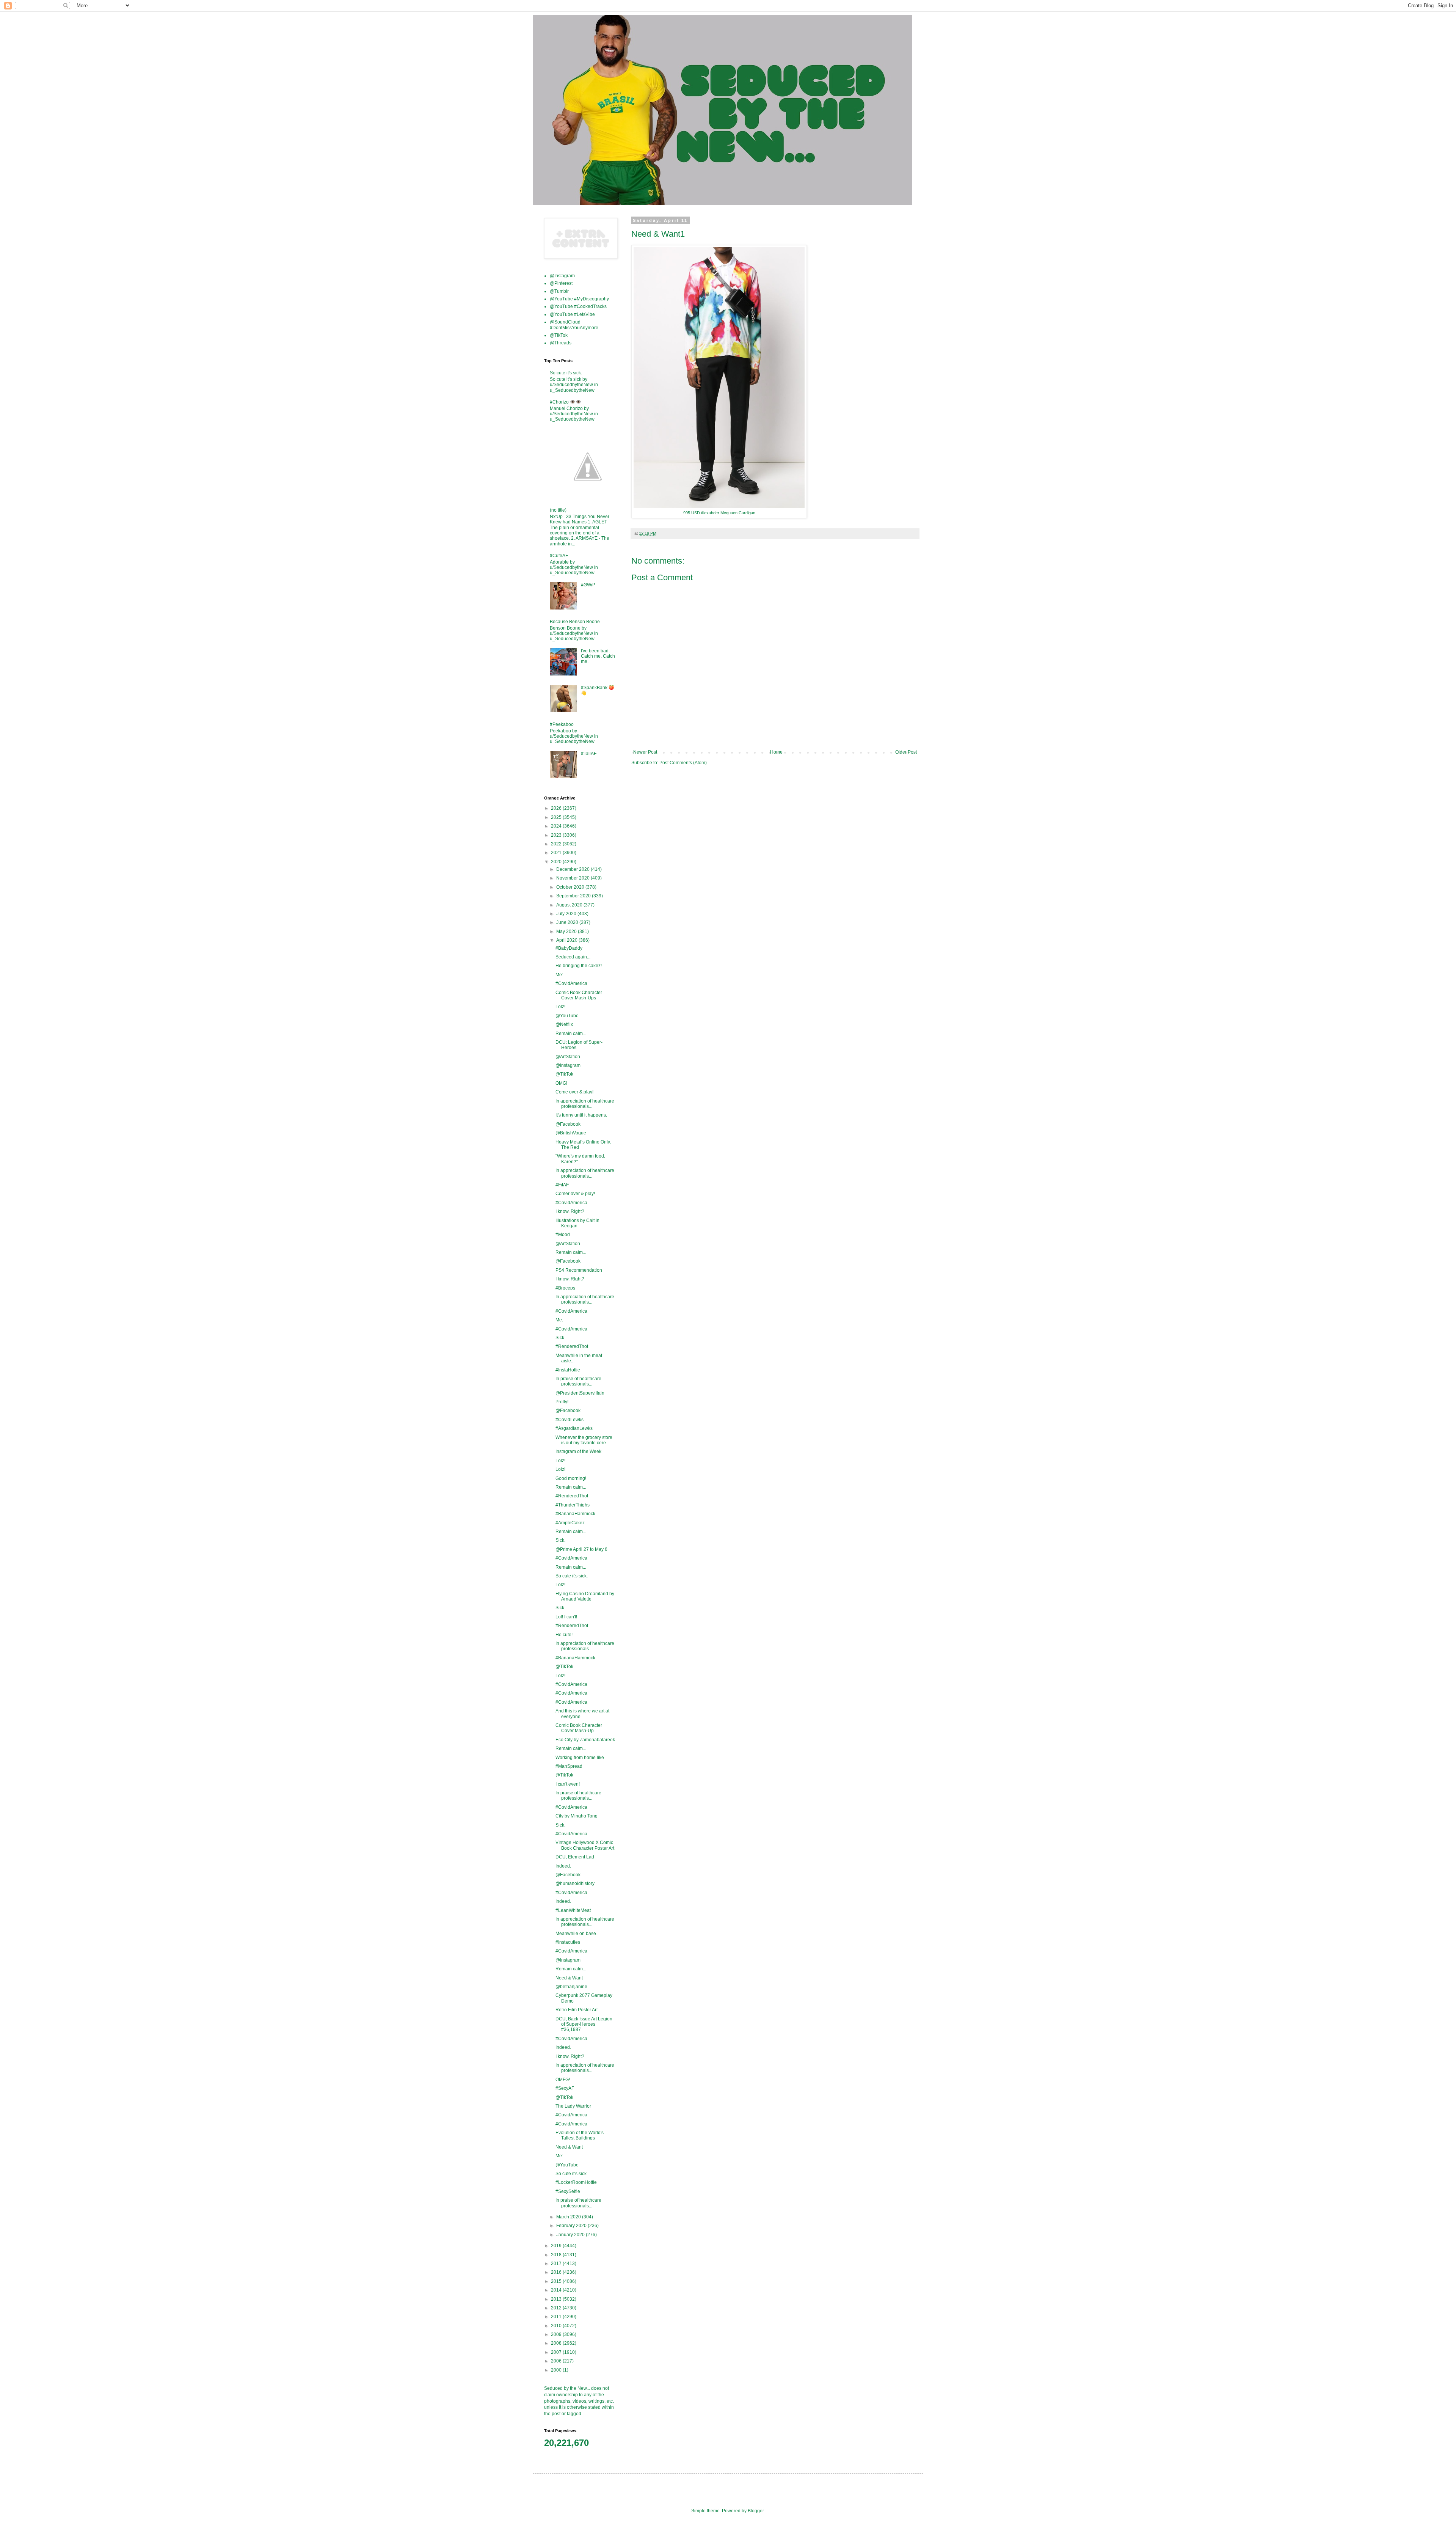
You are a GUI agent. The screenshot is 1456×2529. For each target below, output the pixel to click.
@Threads (561, 343)
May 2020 (567, 931)
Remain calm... (571, 1034)
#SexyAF (565, 2088)
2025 (557, 817)
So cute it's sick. (566, 373)
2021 (557, 853)
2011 (557, 2317)
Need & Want (569, 1978)
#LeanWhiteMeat (573, 1910)
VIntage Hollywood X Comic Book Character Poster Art (585, 1845)
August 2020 (570, 905)
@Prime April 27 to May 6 (581, 1549)
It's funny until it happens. (581, 1115)
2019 (557, 2246)
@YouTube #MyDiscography (579, 299)
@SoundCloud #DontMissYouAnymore (574, 325)
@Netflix (564, 1024)
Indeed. (563, 1866)
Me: (559, 975)
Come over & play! (574, 1092)
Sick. (560, 1338)
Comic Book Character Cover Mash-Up (579, 1728)
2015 (557, 2281)
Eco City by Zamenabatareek (585, 1740)
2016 (557, 2272)
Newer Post (645, 752)
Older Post (906, 752)
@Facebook (568, 1124)
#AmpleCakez (570, 1523)
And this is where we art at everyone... (582, 1714)
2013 (557, 2299)
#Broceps (565, 1288)
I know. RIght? (570, 1279)
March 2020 (569, 2217)
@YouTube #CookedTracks (578, 306)
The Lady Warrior (573, 2106)
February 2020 (572, 2226)
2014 (557, 2290)
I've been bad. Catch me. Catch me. (598, 656)
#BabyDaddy (569, 948)
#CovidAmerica (571, 983)
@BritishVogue (571, 1133)
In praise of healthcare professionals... (578, 1381)
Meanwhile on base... (577, 1934)
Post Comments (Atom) (683, 763)
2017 (557, 2264)
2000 (557, 2370)
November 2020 (573, 878)
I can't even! (568, 1784)
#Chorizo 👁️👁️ (566, 402)
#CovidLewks (570, 1420)
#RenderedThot (572, 1346)
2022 (557, 844)
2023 (557, 835)
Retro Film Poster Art (577, 2010)
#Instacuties (568, 1942)
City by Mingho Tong (577, 1816)
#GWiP (588, 585)
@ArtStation (568, 1057)
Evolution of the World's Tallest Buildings (580, 2135)
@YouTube (567, 1016)
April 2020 (567, 940)
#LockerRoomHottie (576, 2182)
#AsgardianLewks (574, 1428)
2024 (557, 826)
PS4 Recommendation (579, 1270)
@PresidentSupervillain (580, 1393)
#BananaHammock (575, 1514)
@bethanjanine (571, 1987)
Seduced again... (573, 957)
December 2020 (573, 869)
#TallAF (589, 754)
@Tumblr (559, 291)
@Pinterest (561, 283)
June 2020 (568, 922)
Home (776, 752)
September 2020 (574, 896)
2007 (557, 2352)
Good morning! (571, 1478)
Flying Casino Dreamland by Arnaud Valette (585, 1596)
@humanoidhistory (575, 1883)
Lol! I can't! (566, 1617)
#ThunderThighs (573, 1505)
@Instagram (562, 276)
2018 (557, 2255)
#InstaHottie (568, 1370)
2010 (557, 2326)
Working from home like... (581, 1758)
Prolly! (562, 1402)
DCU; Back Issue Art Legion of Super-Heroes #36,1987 (584, 2024)
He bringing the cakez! (579, 966)
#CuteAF (559, 556)
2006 (557, 2361)
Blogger (756, 2511)
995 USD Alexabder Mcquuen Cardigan (719, 513)
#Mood (563, 1235)
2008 (557, 2343)
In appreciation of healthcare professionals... (585, 1104)
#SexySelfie (568, 2191)
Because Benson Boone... (577, 622)
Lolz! (560, 1007)
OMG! (561, 1083)
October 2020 (571, 887)
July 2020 (567, 914)
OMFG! (563, 2080)
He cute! (564, 1635)
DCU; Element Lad (575, 1857)
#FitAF (562, 1185)
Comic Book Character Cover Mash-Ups (579, 995)
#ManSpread (569, 1766)
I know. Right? (570, 1211)
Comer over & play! (575, 1194)
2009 (557, 2334)
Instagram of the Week (578, 1451)
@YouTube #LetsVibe (572, 314)
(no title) (558, 510)
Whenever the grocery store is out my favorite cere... (584, 1440)
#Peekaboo (562, 724)
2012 (557, 2308)
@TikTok (559, 335)
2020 (557, 862)
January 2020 (571, 2235)
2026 (557, 808)
